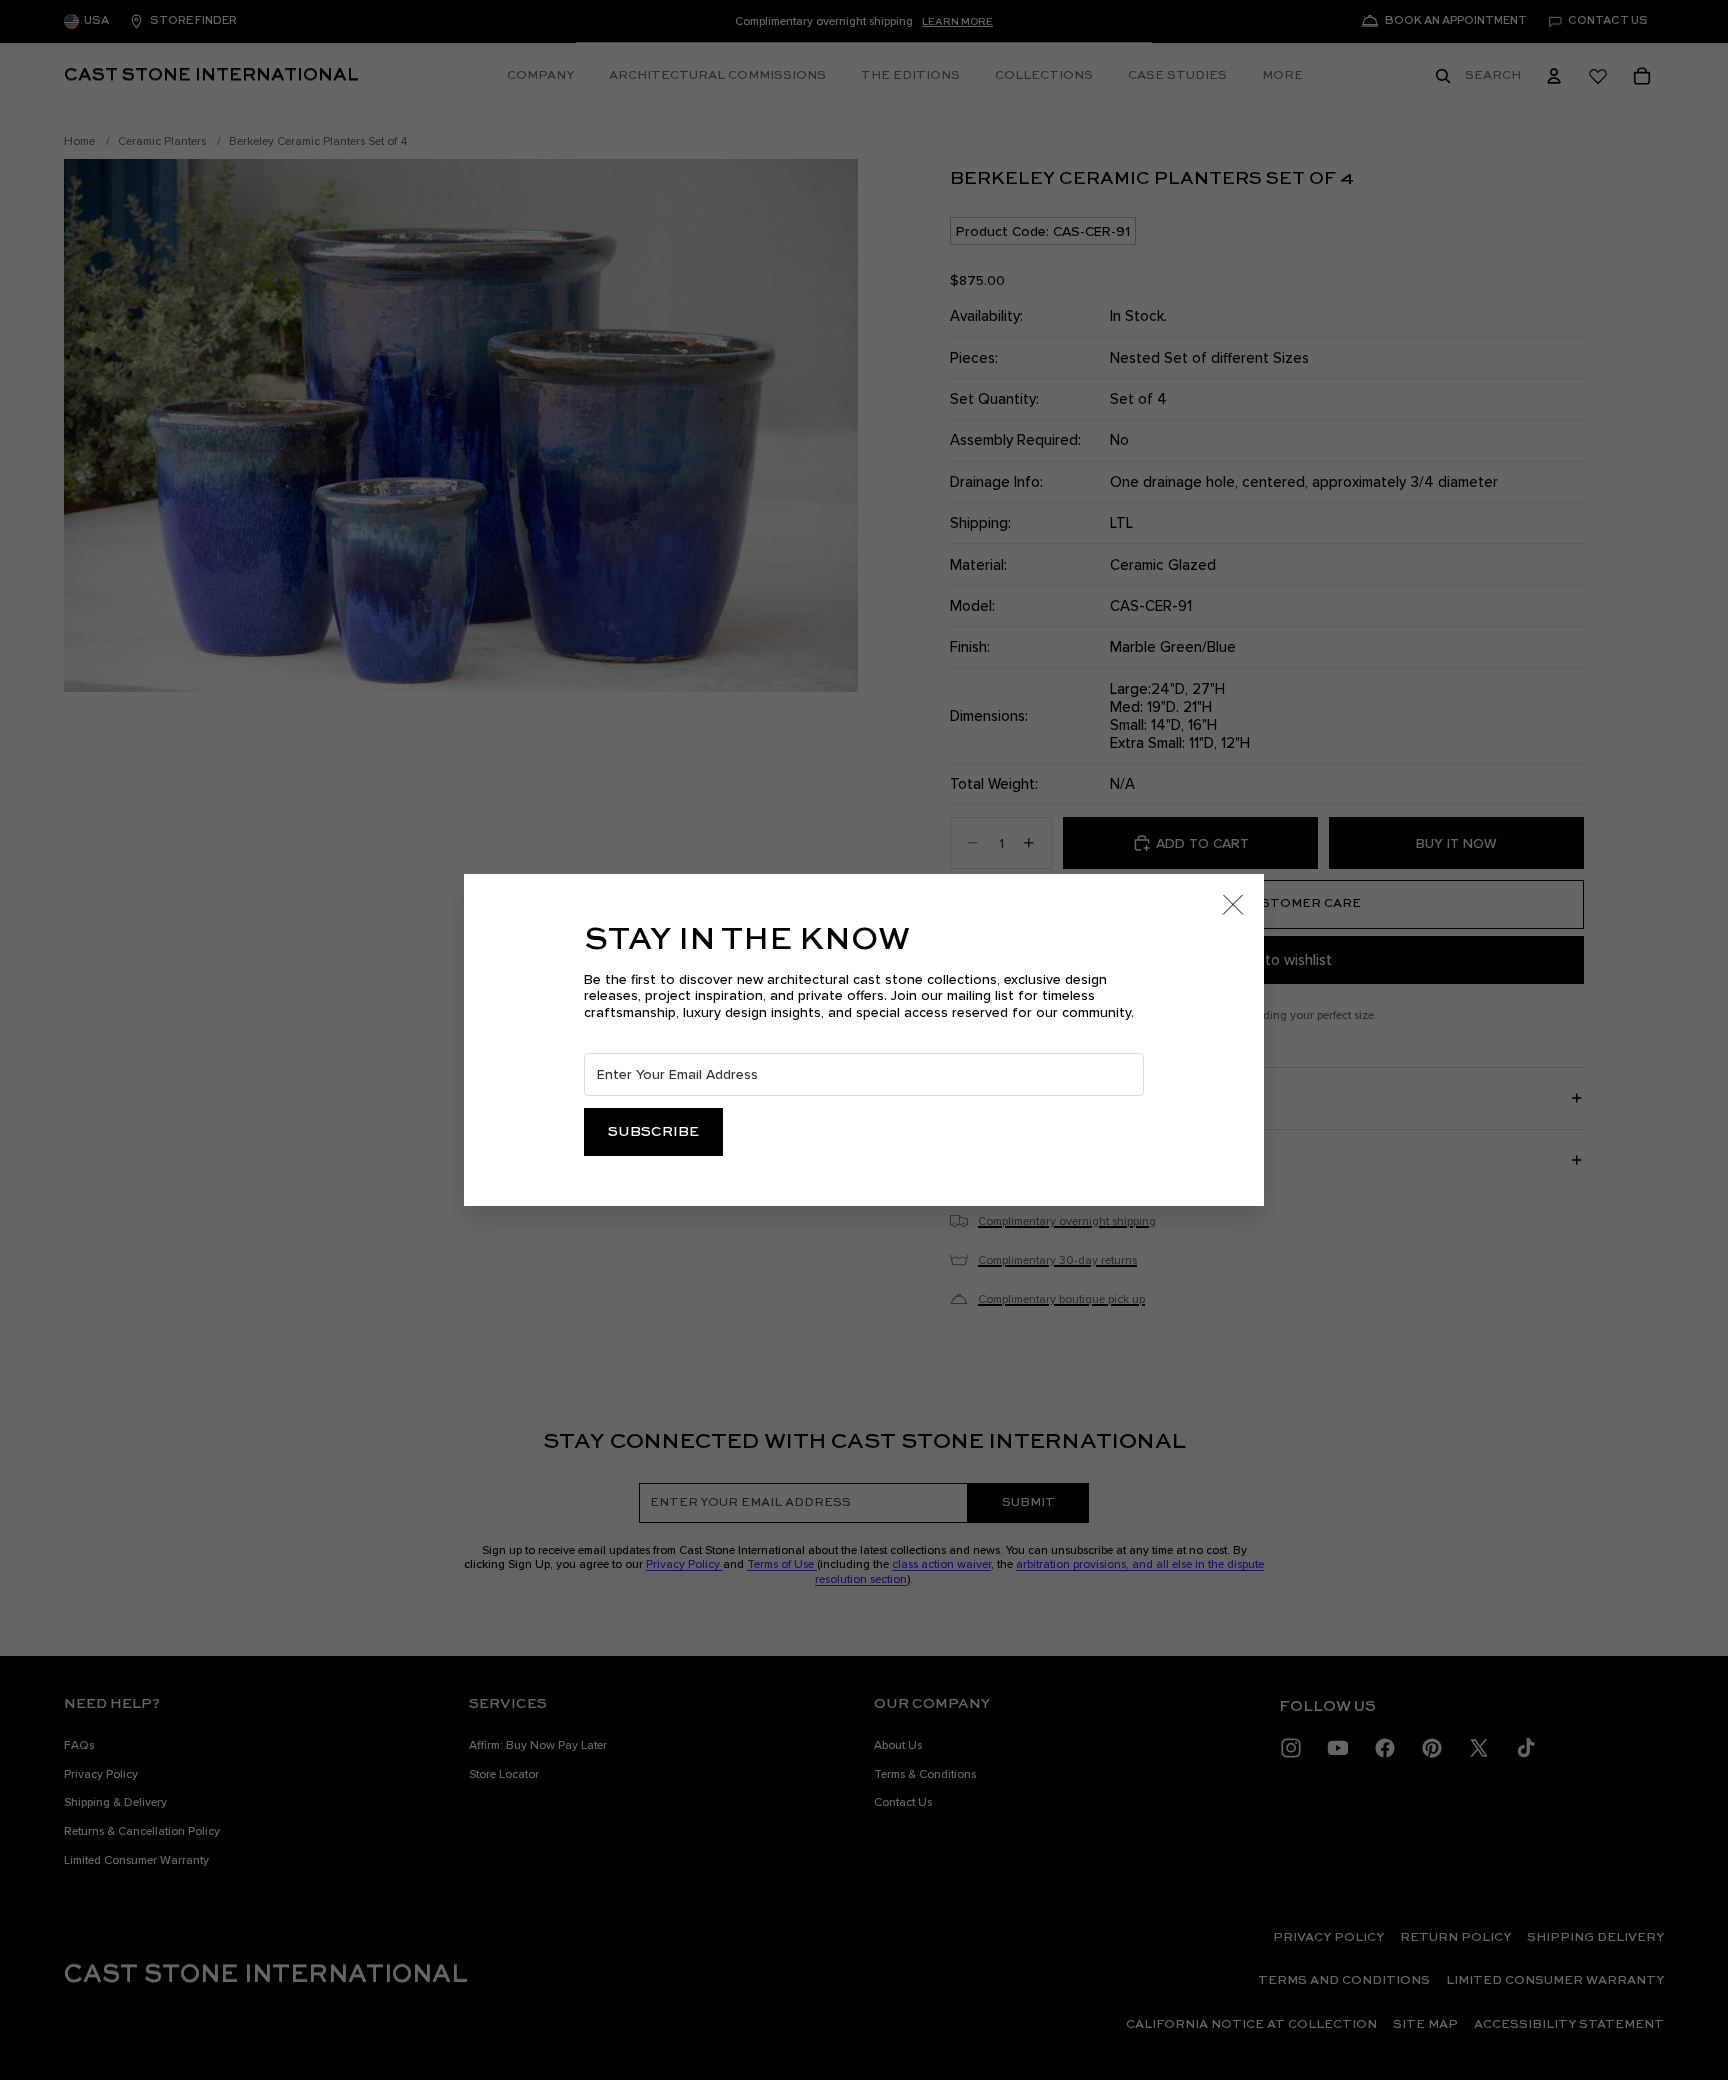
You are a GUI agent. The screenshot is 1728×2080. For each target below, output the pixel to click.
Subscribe (653, 1132)
